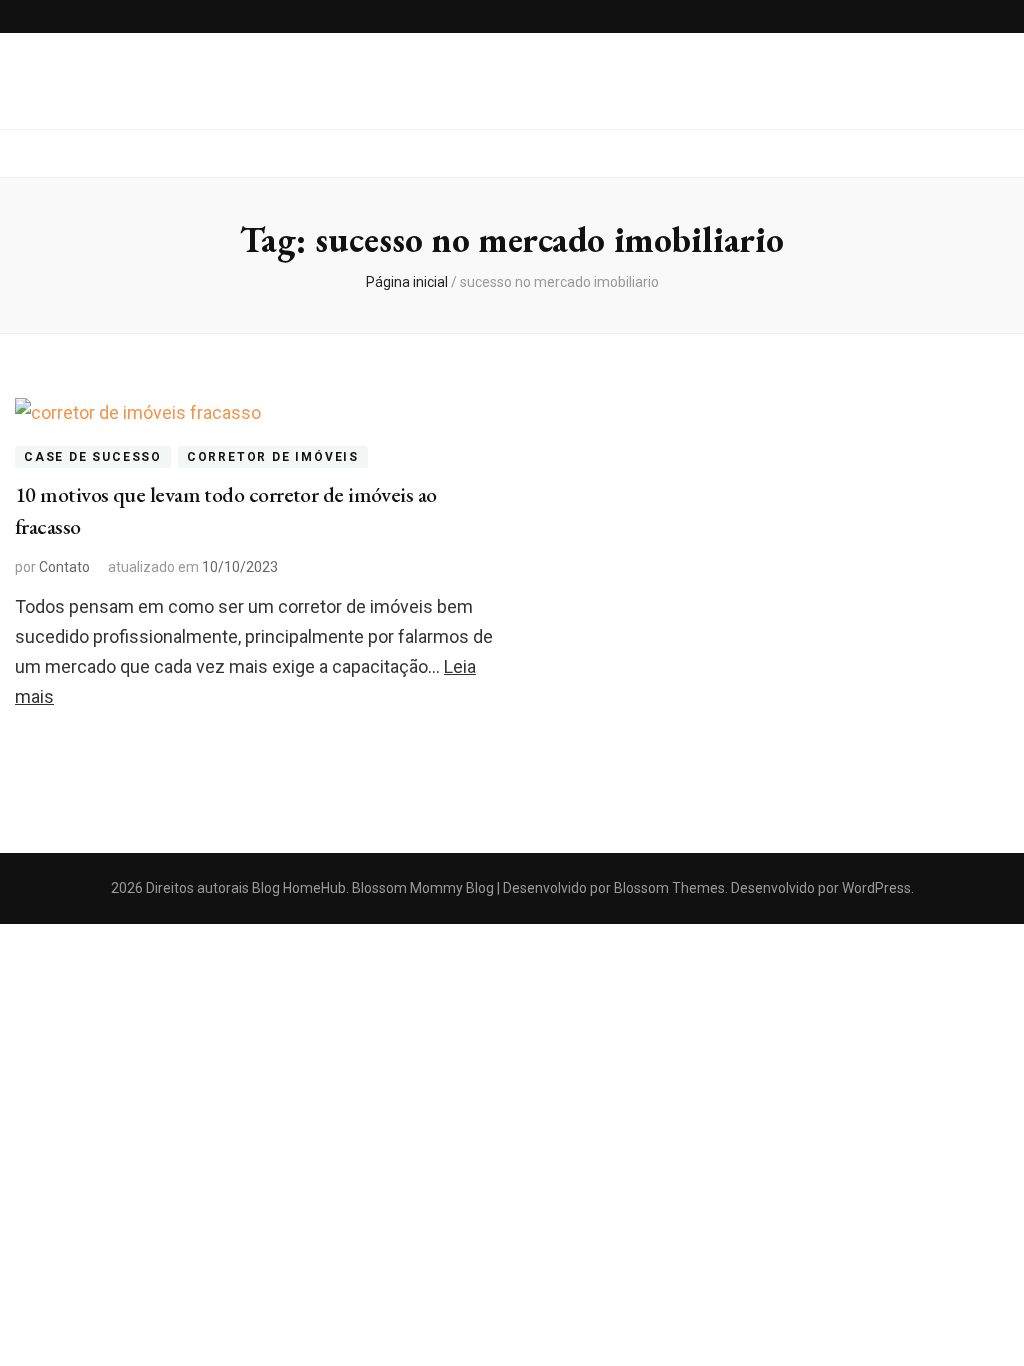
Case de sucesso (93, 457)
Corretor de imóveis (273, 457)
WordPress (876, 888)
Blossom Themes (668, 888)
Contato (64, 567)
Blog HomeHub (299, 888)
